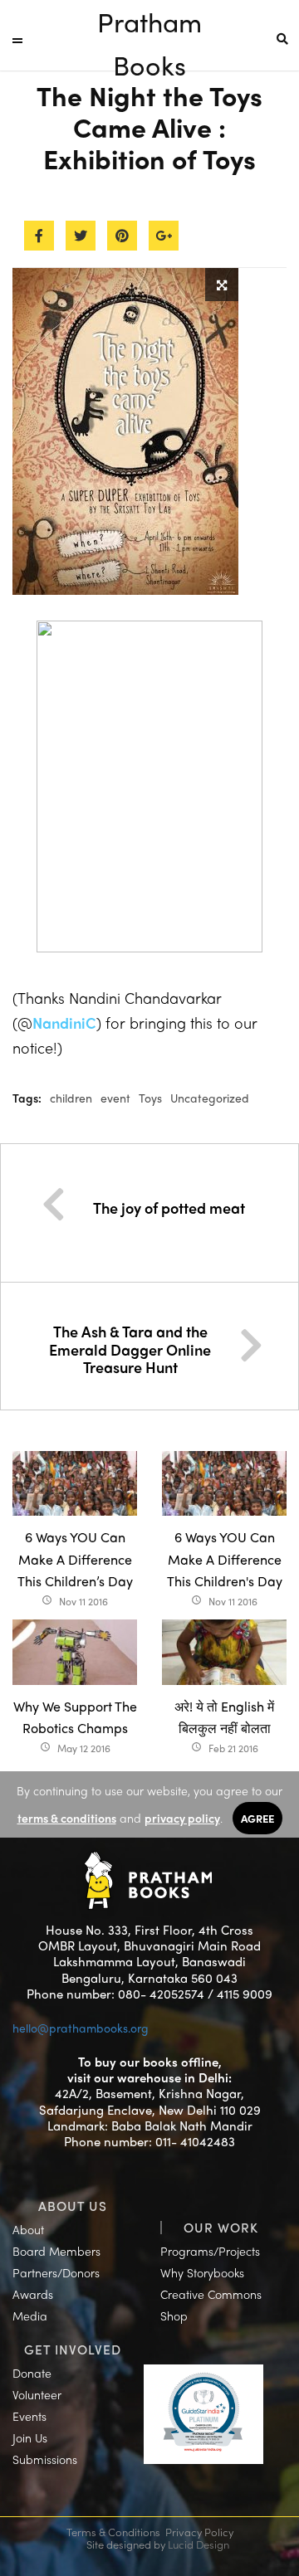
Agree (257, 1818)
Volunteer (37, 2394)
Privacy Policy (199, 2532)
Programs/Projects (210, 2251)
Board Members (56, 2251)
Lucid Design (199, 2544)
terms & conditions (67, 1818)
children (71, 1098)
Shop (174, 2315)
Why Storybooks (202, 2272)
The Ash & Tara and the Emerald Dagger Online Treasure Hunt (130, 1349)
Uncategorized (210, 1098)
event (115, 1098)
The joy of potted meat (169, 1208)
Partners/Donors (56, 2272)
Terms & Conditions (113, 2532)
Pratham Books (149, 23)
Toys (150, 1098)
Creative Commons (211, 2294)
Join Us (30, 2437)
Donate (32, 2373)
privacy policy (182, 1818)
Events (29, 2416)
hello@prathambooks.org (81, 2028)
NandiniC (64, 1023)
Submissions (45, 2459)
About (28, 2229)
